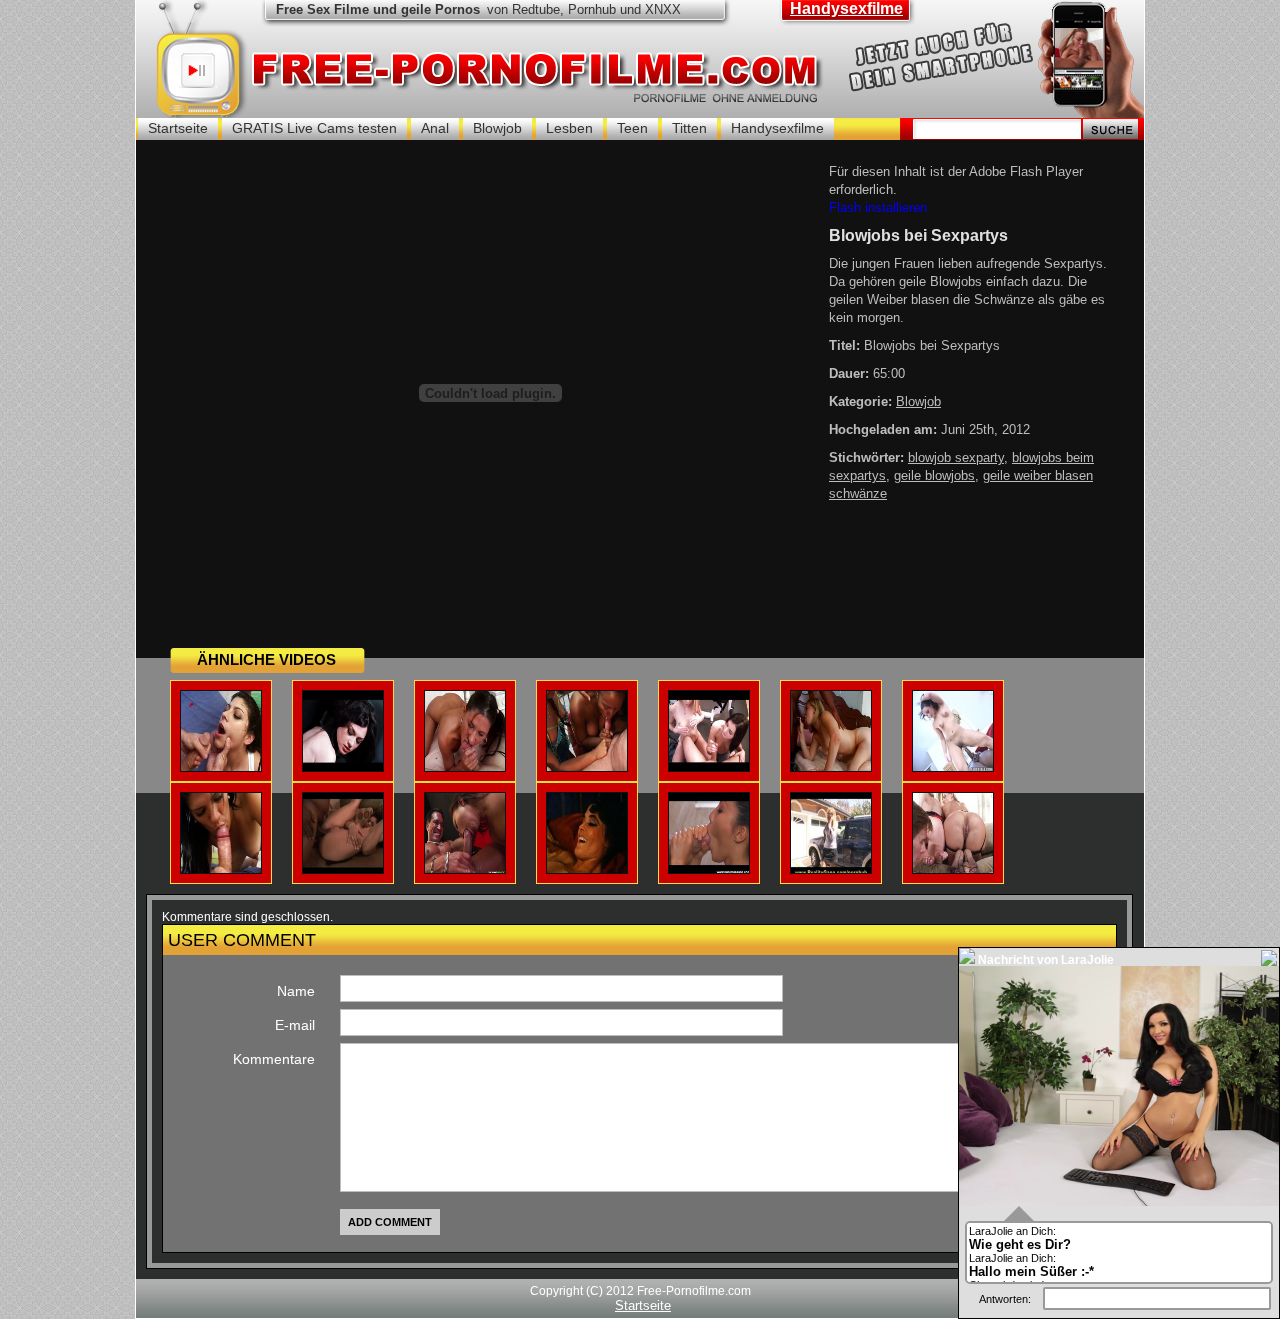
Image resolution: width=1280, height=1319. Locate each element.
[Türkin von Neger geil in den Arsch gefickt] (343, 870)
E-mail (295, 1025)
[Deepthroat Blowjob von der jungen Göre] (221, 768)
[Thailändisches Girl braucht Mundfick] (465, 870)
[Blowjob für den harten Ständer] (221, 870)
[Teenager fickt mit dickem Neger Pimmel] (953, 768)
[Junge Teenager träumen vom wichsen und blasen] (465, 768)
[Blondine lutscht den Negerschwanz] (831, 768)
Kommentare (274, 1059)
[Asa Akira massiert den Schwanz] (709, 870)
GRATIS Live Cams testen (314, 128)
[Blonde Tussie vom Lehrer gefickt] (831, 870)
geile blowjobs (934, 475)
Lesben (569, 128)
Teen (632, 128)
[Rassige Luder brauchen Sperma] (587, 768)
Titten (689, 128)
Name (296, 991)
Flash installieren (878, 207)
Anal (435, 128)
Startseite (178, 128)
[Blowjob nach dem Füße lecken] (953, 870)
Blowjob (497, 128)
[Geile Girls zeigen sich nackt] (709, 768)
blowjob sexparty (956, 457)
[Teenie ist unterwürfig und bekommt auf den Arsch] (343, 768)
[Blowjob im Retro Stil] (587, 870)
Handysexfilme (846, 8)
